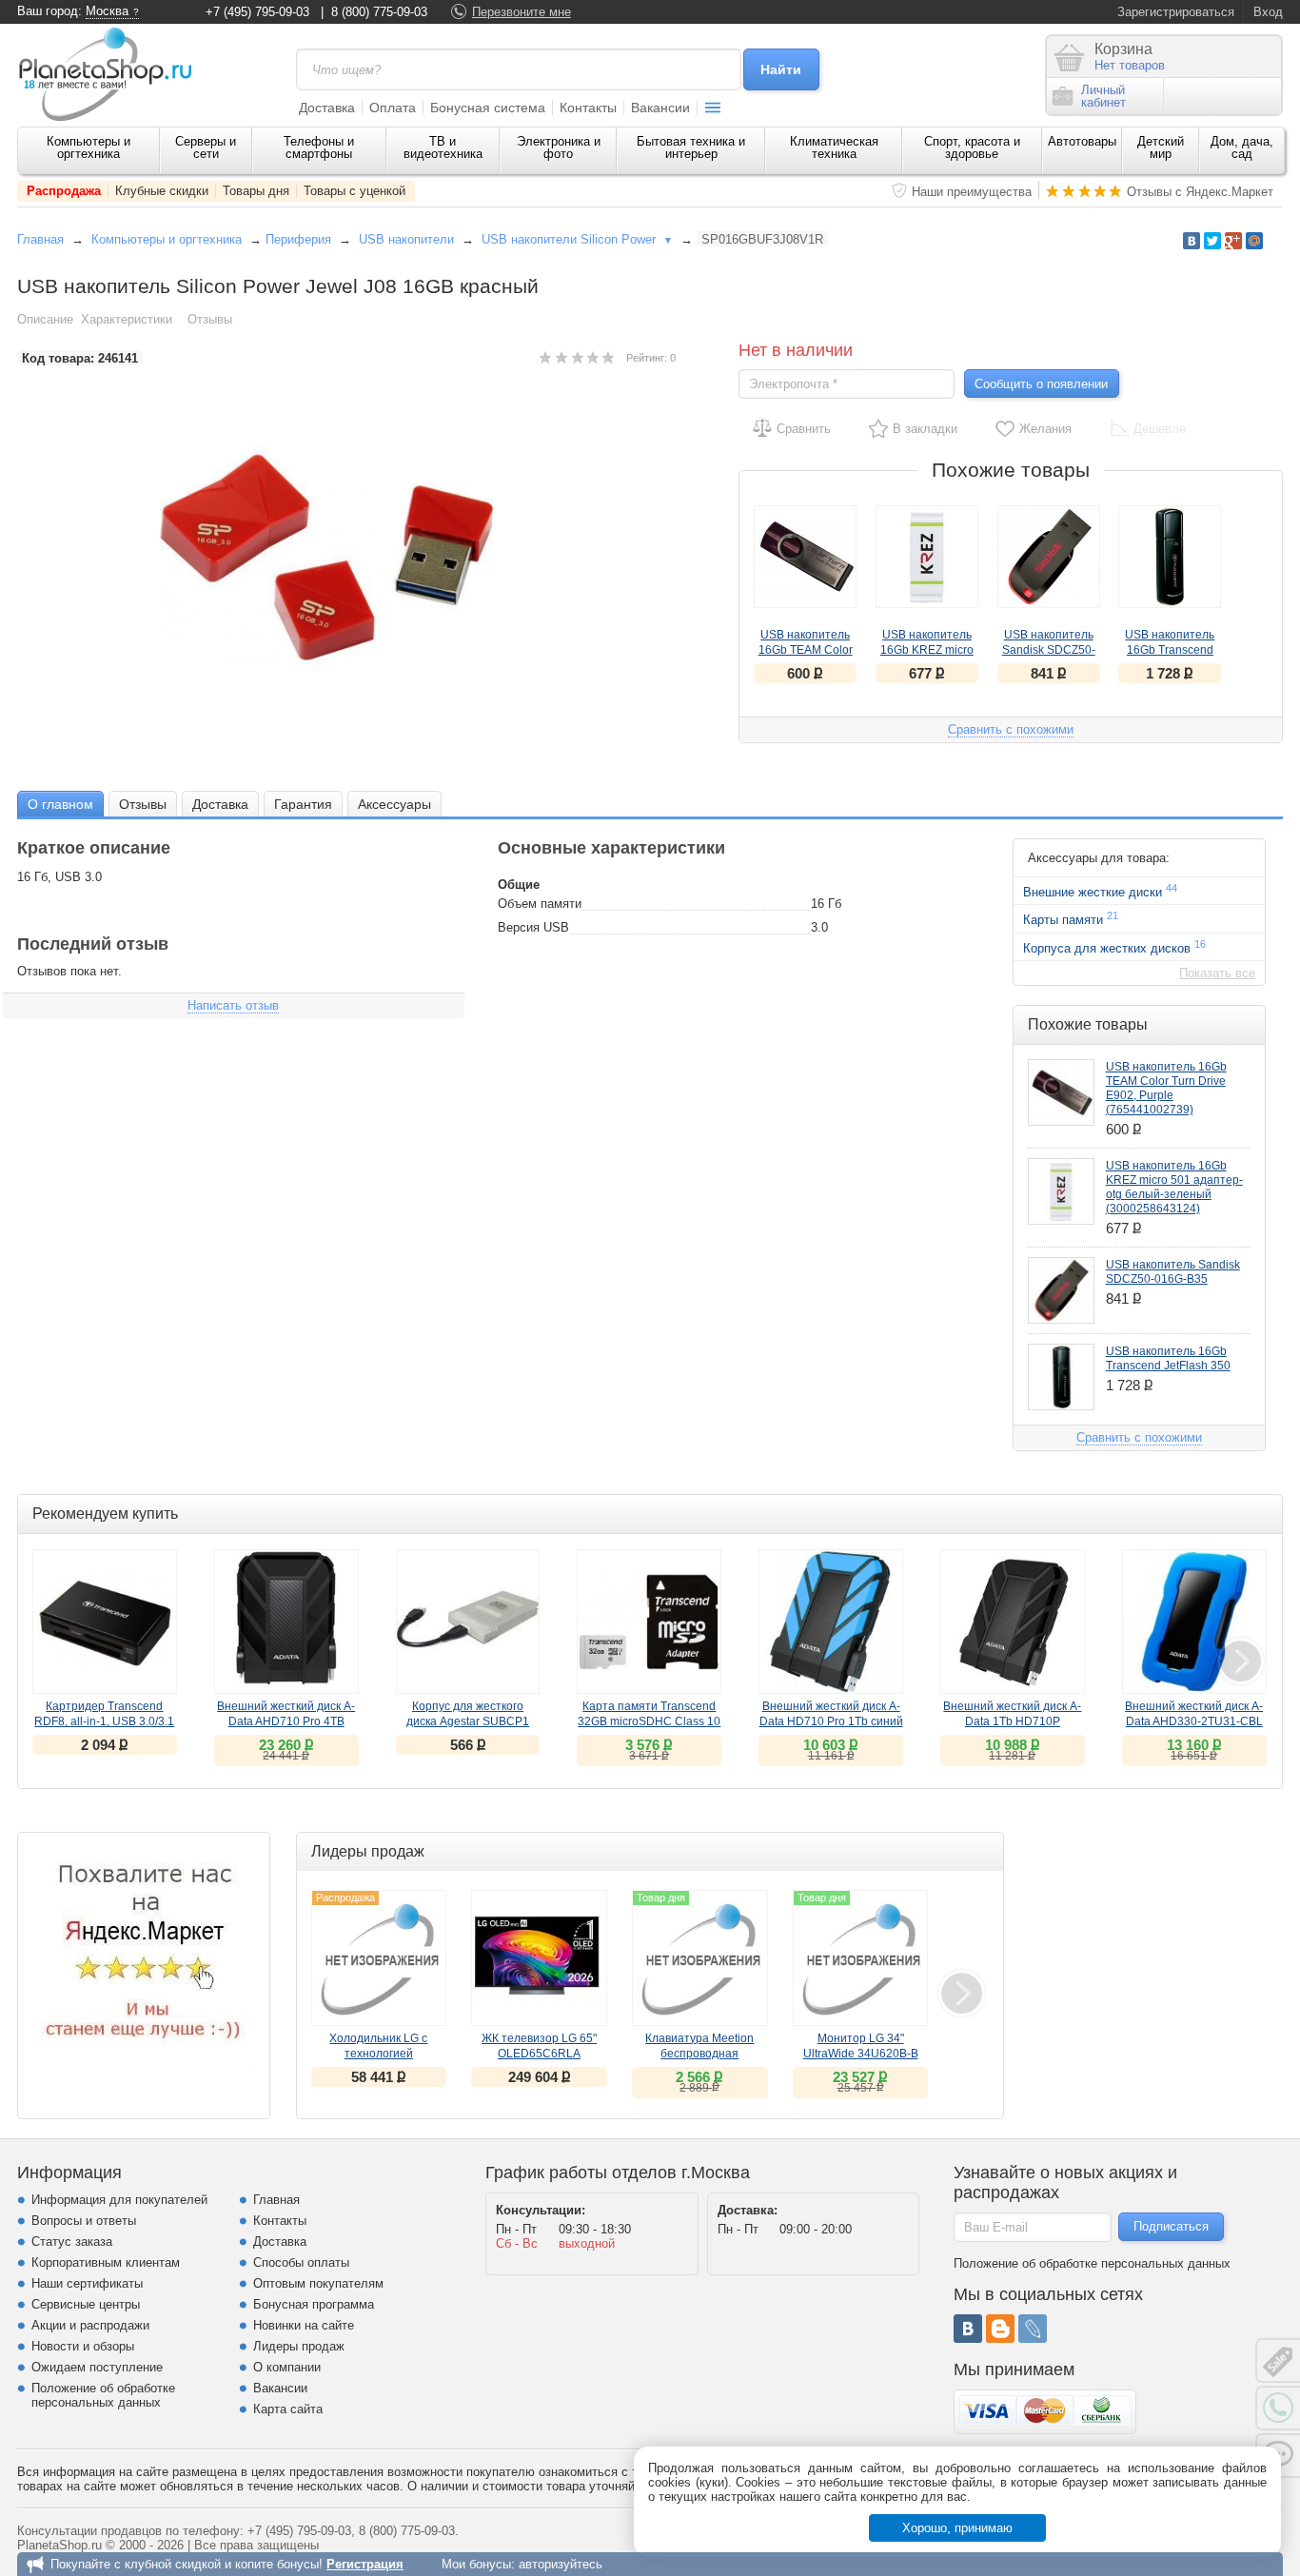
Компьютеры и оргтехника (89, 147)
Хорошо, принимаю (957, 2528)
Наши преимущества (972, 192)
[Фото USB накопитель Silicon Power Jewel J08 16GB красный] (346, 557)
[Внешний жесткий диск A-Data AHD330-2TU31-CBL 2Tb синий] (1194, 1622)
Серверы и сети (206, 147)
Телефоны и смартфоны (319, 147)
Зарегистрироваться (1176, 12)
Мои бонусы (476, 2564)
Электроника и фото (559, 147)
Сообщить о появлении (1041, 384)
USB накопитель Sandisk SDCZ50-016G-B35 (1049, 650)
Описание (45, 319)
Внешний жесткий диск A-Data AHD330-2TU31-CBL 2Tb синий (1194, 1721)
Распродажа (64, 191)
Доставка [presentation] (220, 804)
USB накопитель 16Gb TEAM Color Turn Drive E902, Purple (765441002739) (1166, 1088)
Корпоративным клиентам (106, 2262)
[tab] (60, 804)
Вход (1268, 12)
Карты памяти (1071, 918)
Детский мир (1161, 147)
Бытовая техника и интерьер (691, 147)
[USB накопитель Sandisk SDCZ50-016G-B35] (1049, 557)
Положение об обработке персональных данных (103, 2395)
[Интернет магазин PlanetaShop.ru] (112, 74)
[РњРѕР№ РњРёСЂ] (1254, 241)
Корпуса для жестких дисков (1114, 947)
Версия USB (533, 927)
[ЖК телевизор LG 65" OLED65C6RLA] (539, 1958)
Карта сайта (288, 2409)
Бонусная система (488, 108)
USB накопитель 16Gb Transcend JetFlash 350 (1170, 650)
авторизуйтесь (561, 2564)
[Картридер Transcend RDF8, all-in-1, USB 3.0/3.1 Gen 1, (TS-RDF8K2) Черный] (105, 1622)
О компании (287, 2367)
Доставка (327, 108)
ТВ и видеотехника (443, 147)
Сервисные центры (86, 2304)
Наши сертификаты (87, 2283)
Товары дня (256, 191)
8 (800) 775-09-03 (379, 12)
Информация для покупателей (119, 2200)
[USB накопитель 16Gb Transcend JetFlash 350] (1170, 557)
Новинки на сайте (304, 2325)
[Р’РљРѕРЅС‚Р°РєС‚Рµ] (1192, 241)
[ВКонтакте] (968, 2329)
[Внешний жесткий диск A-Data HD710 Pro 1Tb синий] (831, 1622)
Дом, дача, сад (1242, 147)
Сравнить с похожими (1011, 729)
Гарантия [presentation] (303, 804)
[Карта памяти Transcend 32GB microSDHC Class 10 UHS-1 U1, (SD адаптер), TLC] (649, 1622)
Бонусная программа (314, 2304)
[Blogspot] (1000, 2329)
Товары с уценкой (355, 191)
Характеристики (127, 319)
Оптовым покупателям (318, 2283)
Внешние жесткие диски (1100, 891)
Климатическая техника (834, 147)
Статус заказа (72, 2242)
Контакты (588, 108)
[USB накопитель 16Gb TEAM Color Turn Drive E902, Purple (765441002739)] (805, 557)
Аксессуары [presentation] (394, 804)
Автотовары (1082, 141)
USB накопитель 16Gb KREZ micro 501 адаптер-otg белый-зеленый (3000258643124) (1174, 1187)
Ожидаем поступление (97, 2367)
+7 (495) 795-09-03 (257, 12)
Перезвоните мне (522, 12)
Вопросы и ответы (84, 2221)
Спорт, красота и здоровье (972, 147)
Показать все (1217, 973)
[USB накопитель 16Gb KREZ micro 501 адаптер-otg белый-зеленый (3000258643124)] (927, 557)
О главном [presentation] (60, 804)
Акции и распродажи (90, 2325)
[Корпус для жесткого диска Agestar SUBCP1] (468, 1622)
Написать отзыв (233, 1005)
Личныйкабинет (1103, 96)
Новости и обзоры (83, 2346)
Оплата (393, 108)
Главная (40, 239)
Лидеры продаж (299, 2346)
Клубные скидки (162, 191)
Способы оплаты (301, 2262)
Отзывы (210, 319)
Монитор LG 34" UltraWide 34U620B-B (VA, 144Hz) (861, 2054)
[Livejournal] (1033, 2329)
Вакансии (660, 108)
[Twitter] (1212, 241)
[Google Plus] (1233, 241)
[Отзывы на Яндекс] (144, 1958)
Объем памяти (540, 904)
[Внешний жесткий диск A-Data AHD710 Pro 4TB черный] (286, 1622)
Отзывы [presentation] (143, 804)
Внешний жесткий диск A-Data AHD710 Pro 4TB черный (286, 1721)
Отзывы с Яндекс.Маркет (1200, 192)
